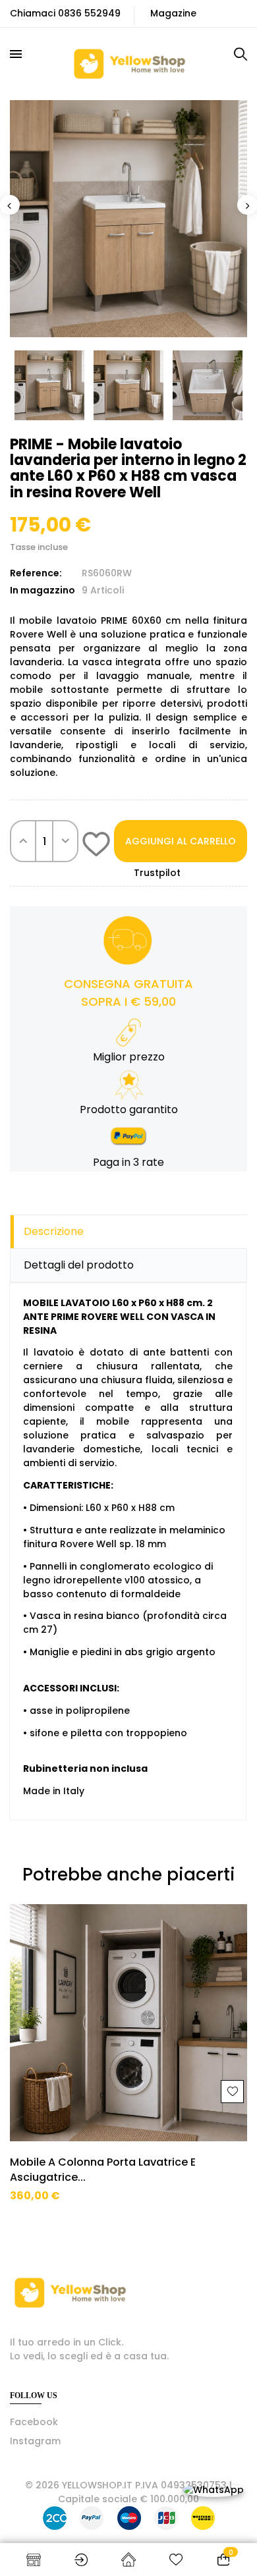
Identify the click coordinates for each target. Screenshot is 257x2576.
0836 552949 (89, 13)
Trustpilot (157, 873)
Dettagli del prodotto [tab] (79, 1265)
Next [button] (247, 205)
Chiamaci (33, 13)
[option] (128, 219)
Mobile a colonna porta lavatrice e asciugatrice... (103, 2170)
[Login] (81, 2560)
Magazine (173, 13)
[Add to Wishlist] (96, 846)
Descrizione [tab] (54, 1231)
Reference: (36, 573)
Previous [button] (10, 205)
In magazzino (43, 590)
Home (128, 2560)
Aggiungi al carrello (181, 841)
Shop (34, 2560)
